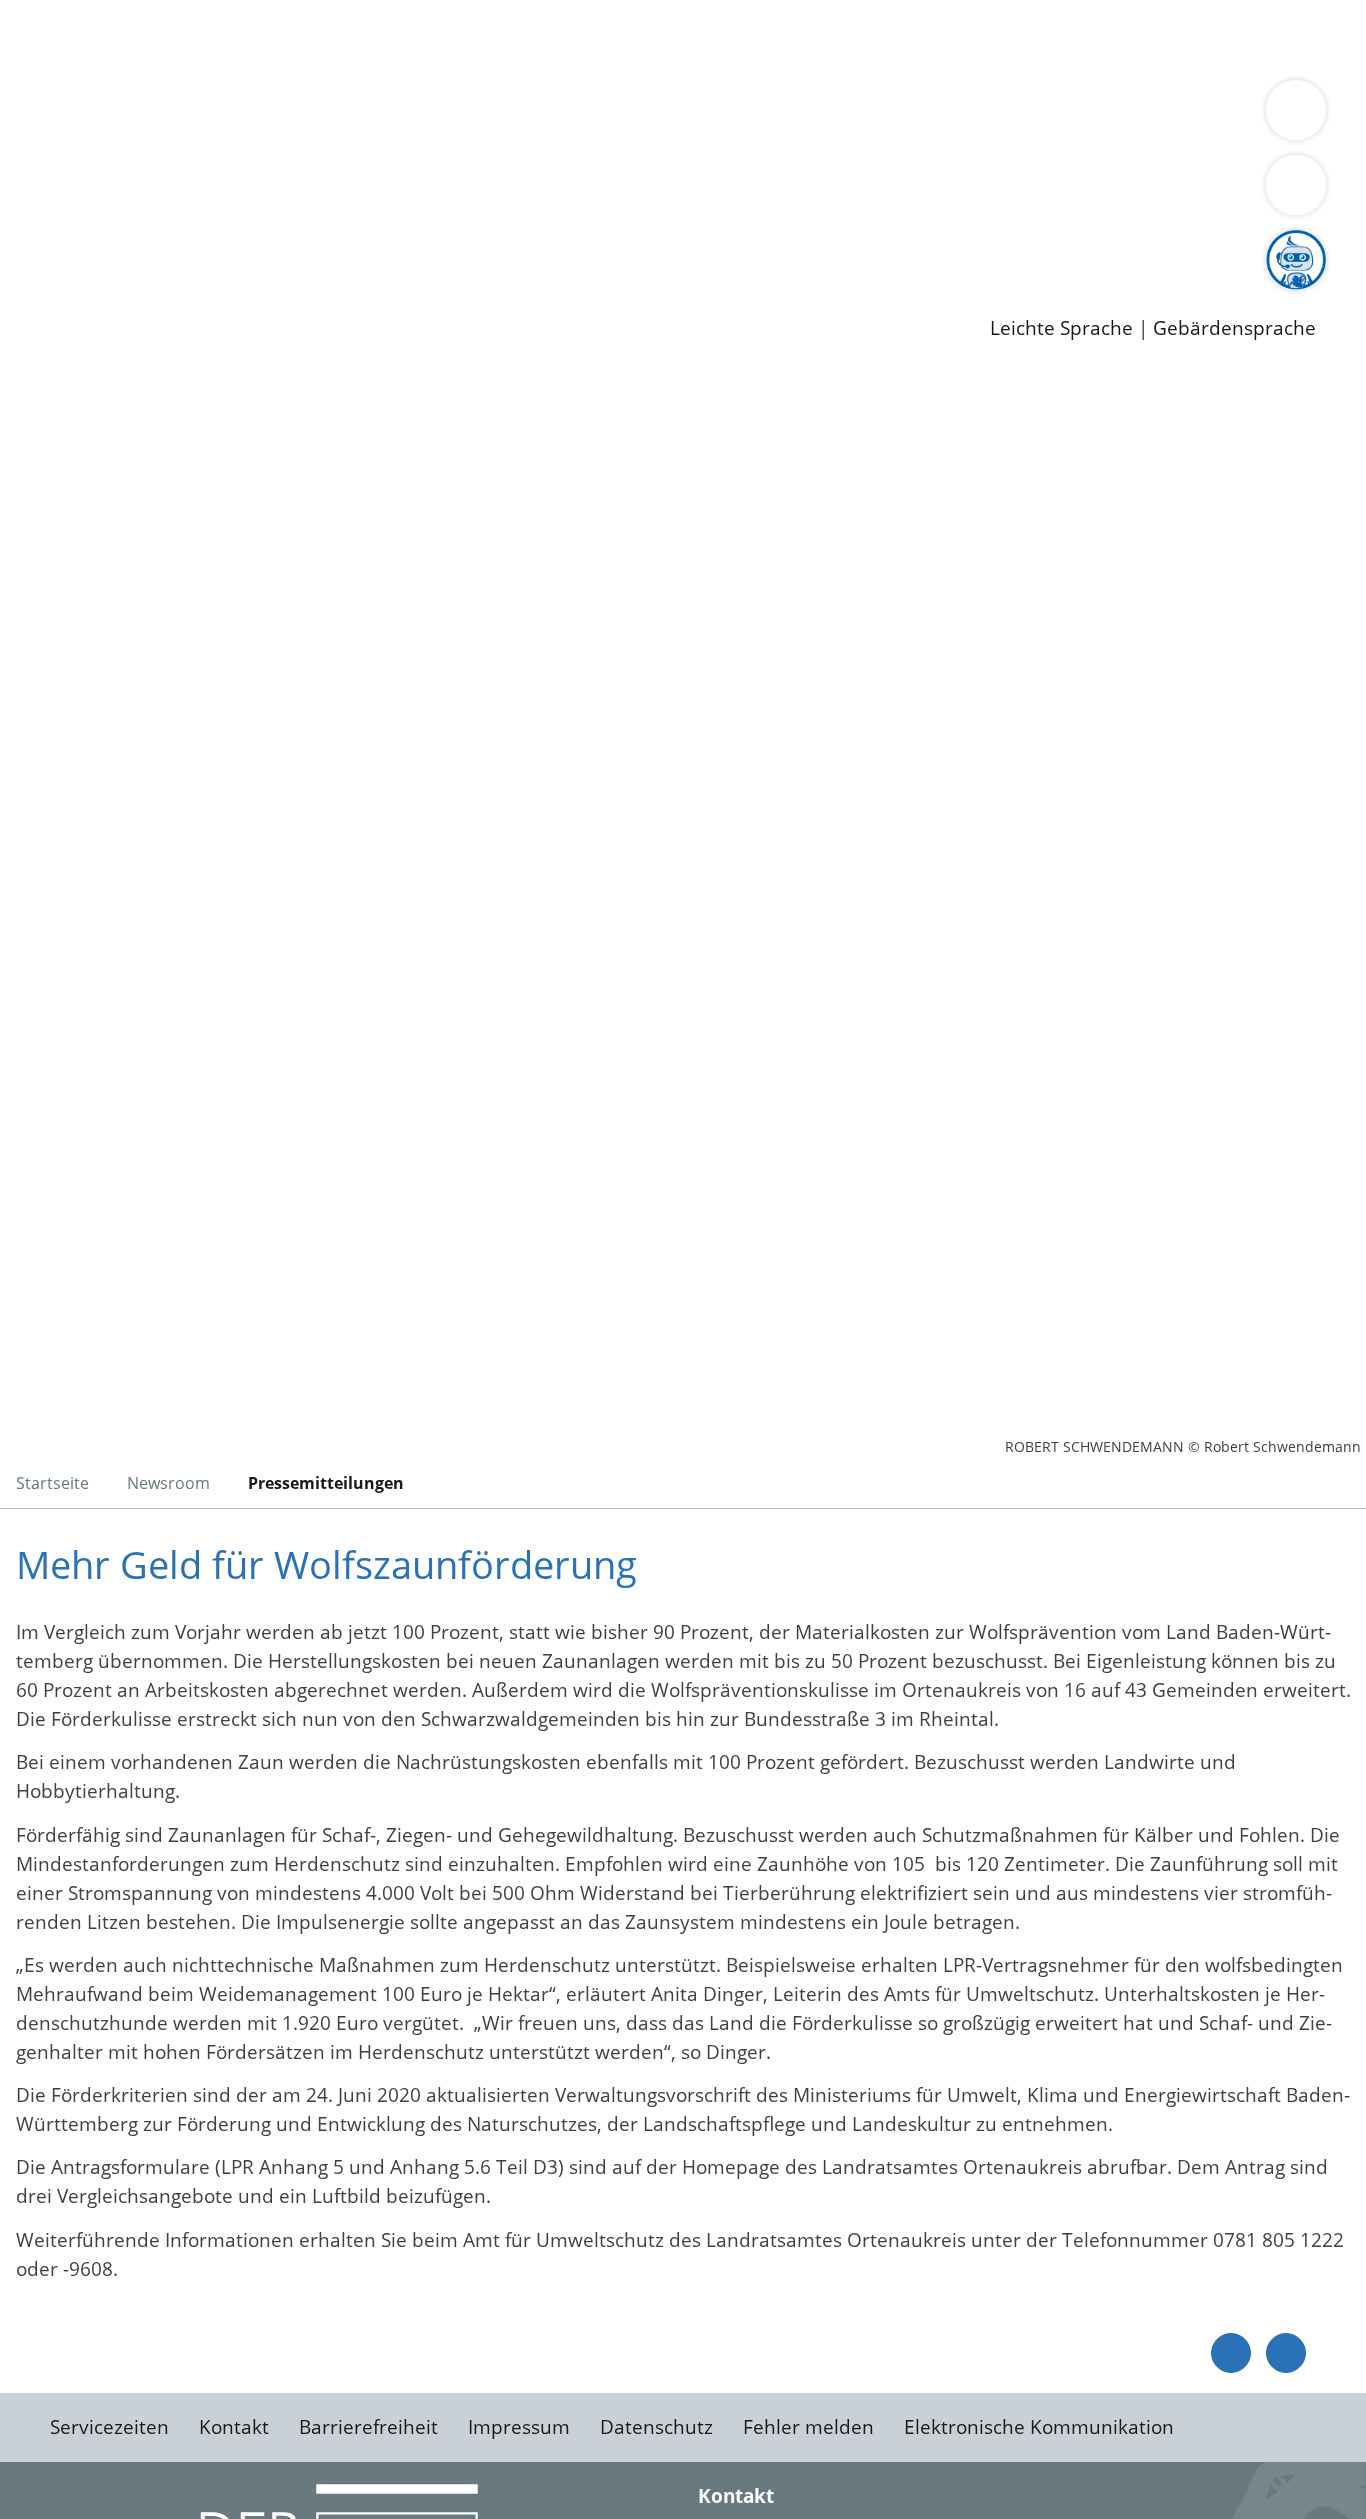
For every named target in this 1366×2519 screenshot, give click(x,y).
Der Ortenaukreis (133, 116)
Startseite (52, 1483)
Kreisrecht (367, 193)
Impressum (519, 2427)
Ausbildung (392, 245)
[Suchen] (1296, 185)
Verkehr (403, 38)
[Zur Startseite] (175, 534)
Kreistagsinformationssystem (185, 193)
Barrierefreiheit (368, 2427)
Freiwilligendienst (705, 245)
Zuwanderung (658, 116)
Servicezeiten (109, 2427)
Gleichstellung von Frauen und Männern (236, 142)
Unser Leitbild (852, 245)
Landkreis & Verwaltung (107, 91)
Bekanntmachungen (1189, 116)
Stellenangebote (128, 245)
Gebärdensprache (1234, 328)
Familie (476, 38)
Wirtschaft (974, 38)
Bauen (84, 38)
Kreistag (36, 168)
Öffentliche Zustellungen (345, 296)
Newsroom (48, 271)
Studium (486, 245)
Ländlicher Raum (802, 116)
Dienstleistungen (76, 13)
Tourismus (1045, 116)
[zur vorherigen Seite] (1231, 2353)
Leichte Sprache (1061, 328)
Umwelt (1170, 38)
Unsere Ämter (63, 65)
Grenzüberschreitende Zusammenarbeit (605, 142)
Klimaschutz (938, 116)
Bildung (556, 116)
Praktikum (575, 245)
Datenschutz (656, 2427)
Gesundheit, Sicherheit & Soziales (367, 116)
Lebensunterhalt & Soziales (240, 38)
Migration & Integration (618, 38)
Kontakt (234, 2427)
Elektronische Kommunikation (1039, 2427)
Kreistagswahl (480, 193)
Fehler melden (808, 2427)
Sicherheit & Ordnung (825, 38)
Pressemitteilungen (142, 296)
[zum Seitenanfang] (1286, 2353)
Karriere (37, 220)
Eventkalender (271, 245)
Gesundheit (1077, 38)
